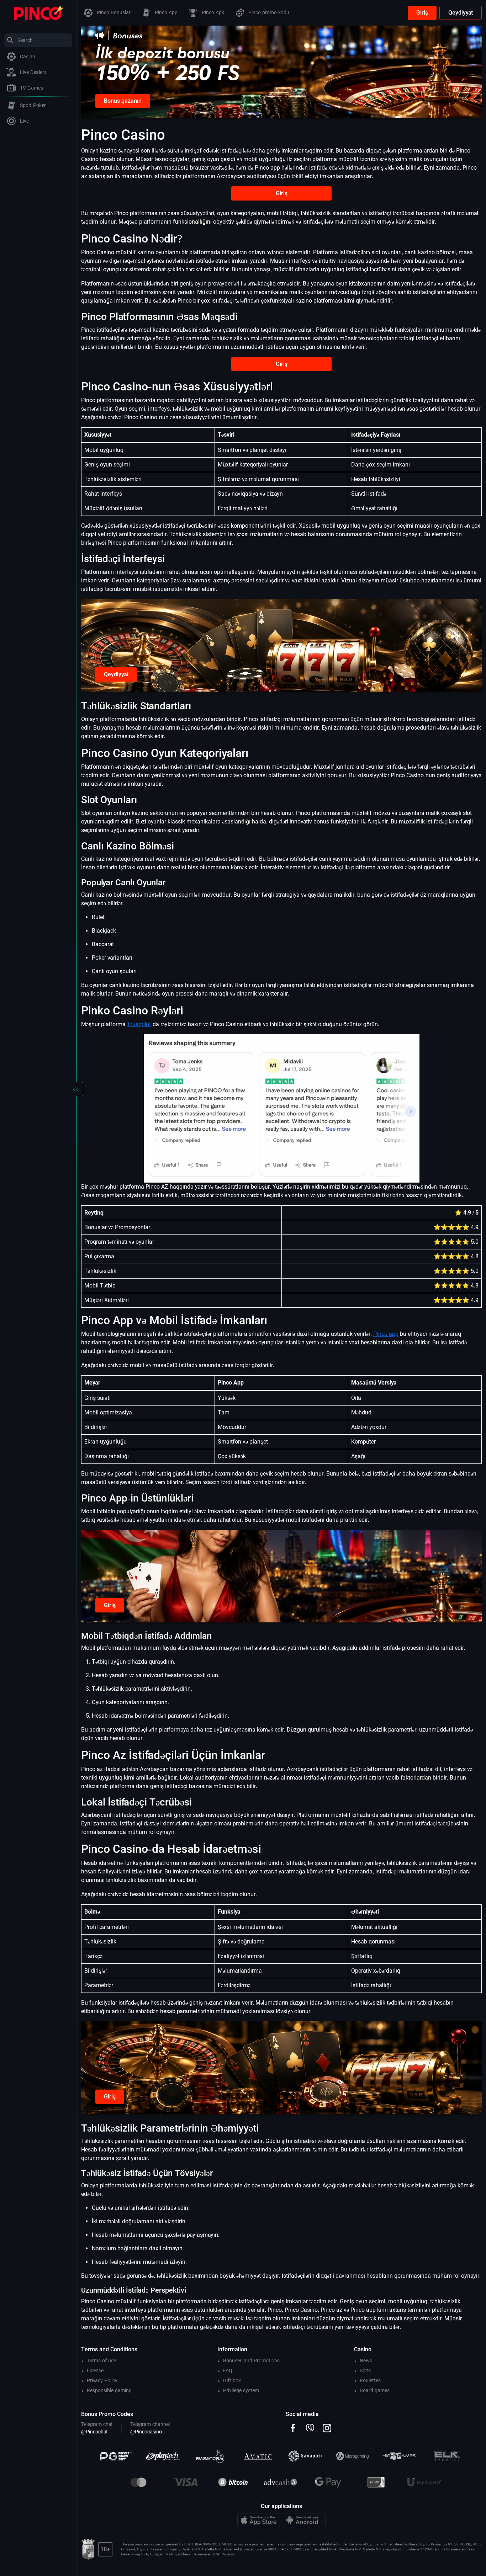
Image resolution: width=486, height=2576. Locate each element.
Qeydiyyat (461, 13)
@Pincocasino (146, 2432)
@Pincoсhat (94, 2432)
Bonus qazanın (123, 101)
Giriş (422, 13)
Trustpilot (139, 1024)
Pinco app (386, 1334)
